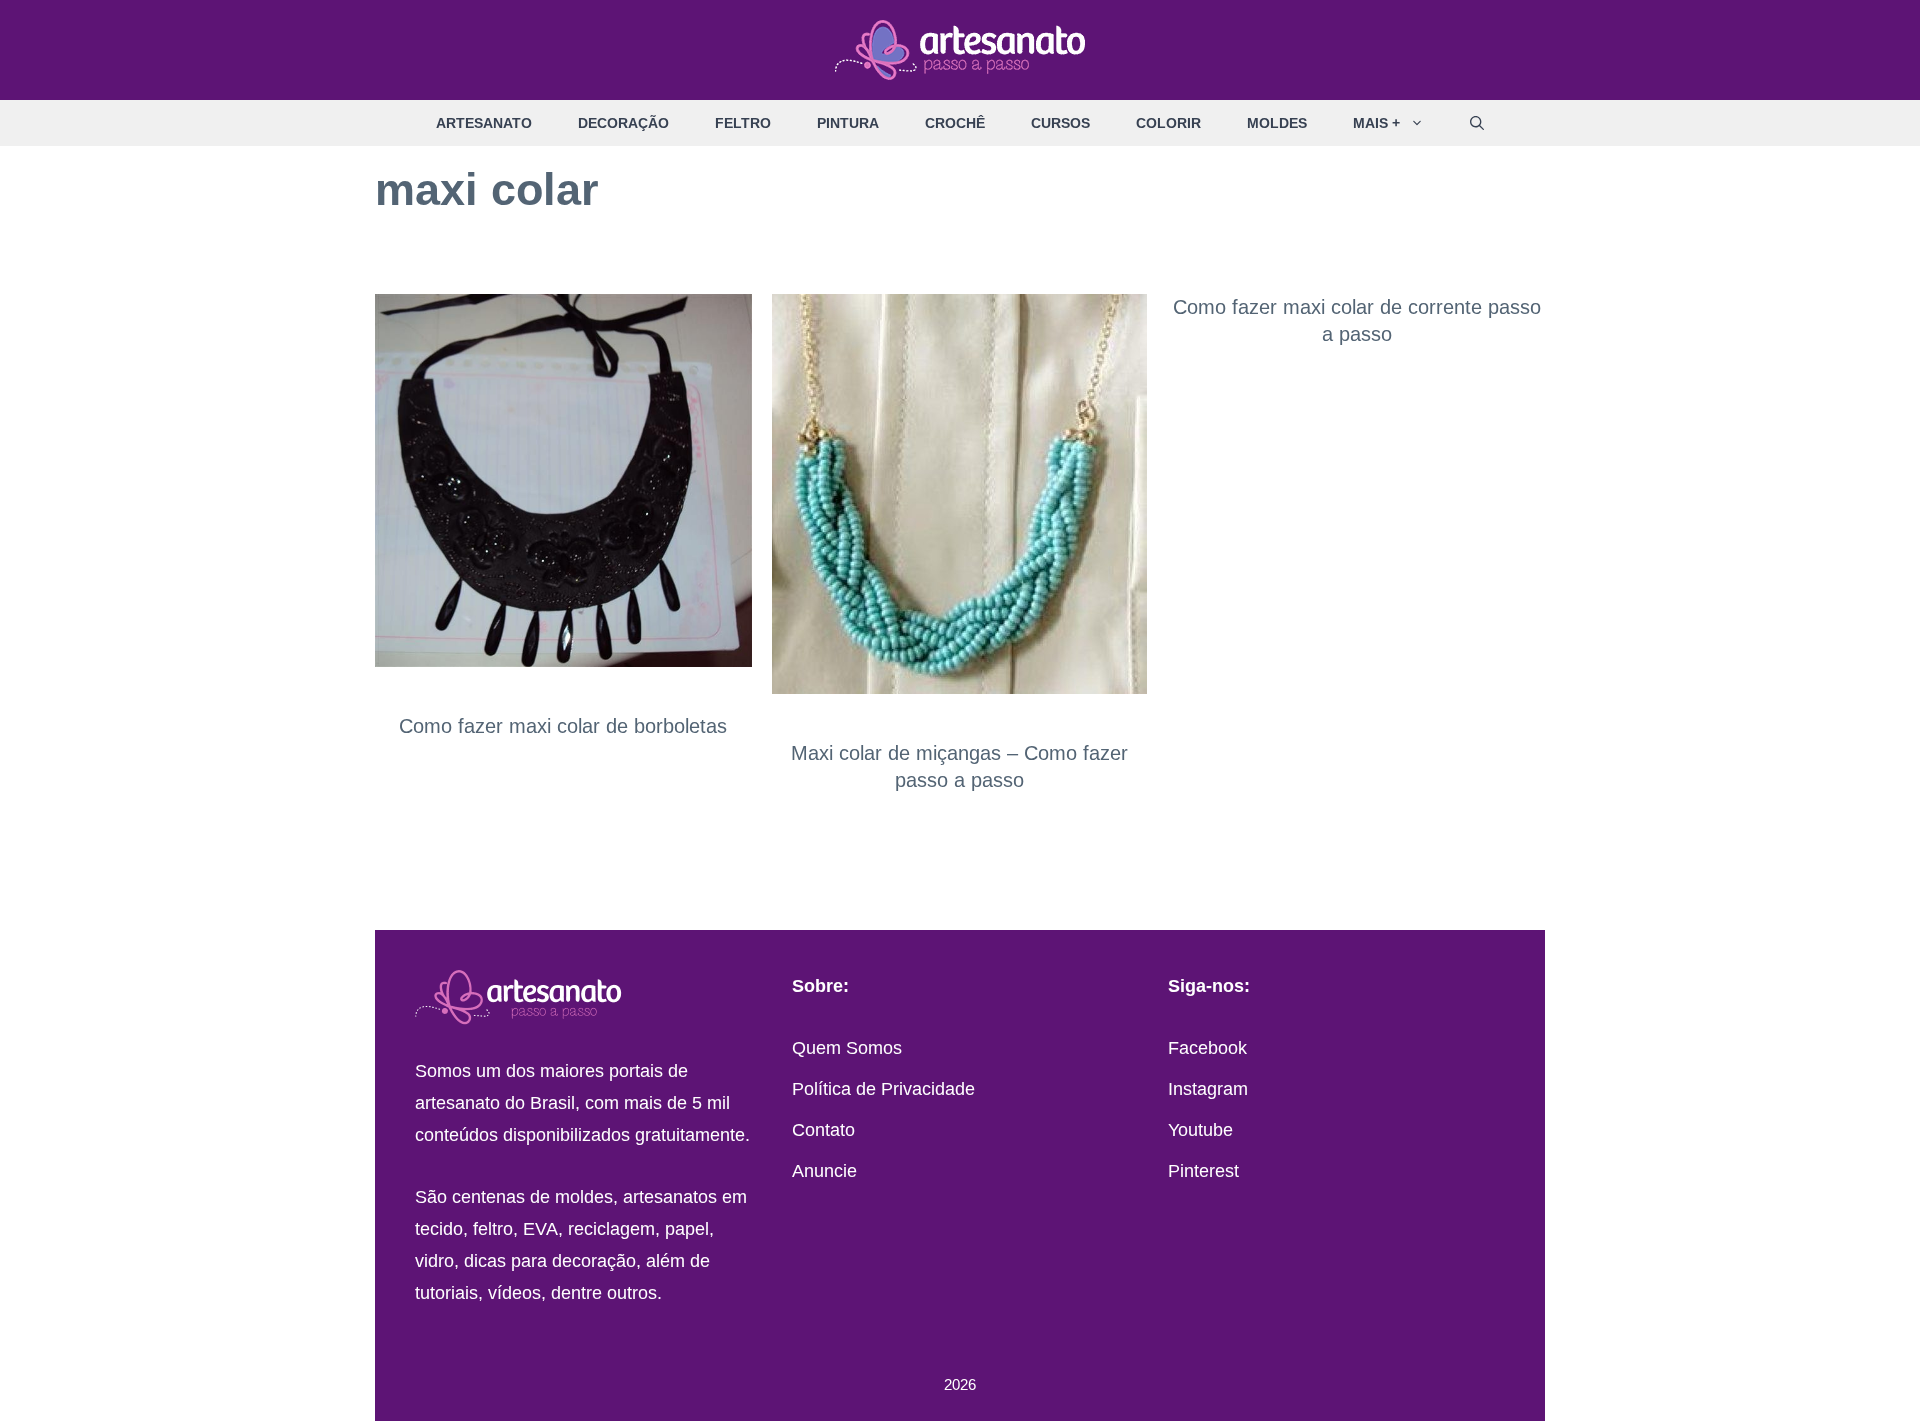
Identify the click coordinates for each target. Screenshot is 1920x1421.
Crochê (955, 123)
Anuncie (824, 1171)
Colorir (1168, 123)
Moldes (1277, 123)
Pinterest (1203, 1171)
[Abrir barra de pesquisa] (1477, 123)
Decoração (623, 123)
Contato (823, 1130)
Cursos (1060, 123)
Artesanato (484, 123)
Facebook (1207, 1048)
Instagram (1208, 1089)
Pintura (848, 123)
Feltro (743, 123)
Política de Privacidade (883, 1089)
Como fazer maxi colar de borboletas (563, 726)
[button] (1423, 123)
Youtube (1200, 1130)
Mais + (1376, 123)
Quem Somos (847, 1048)
